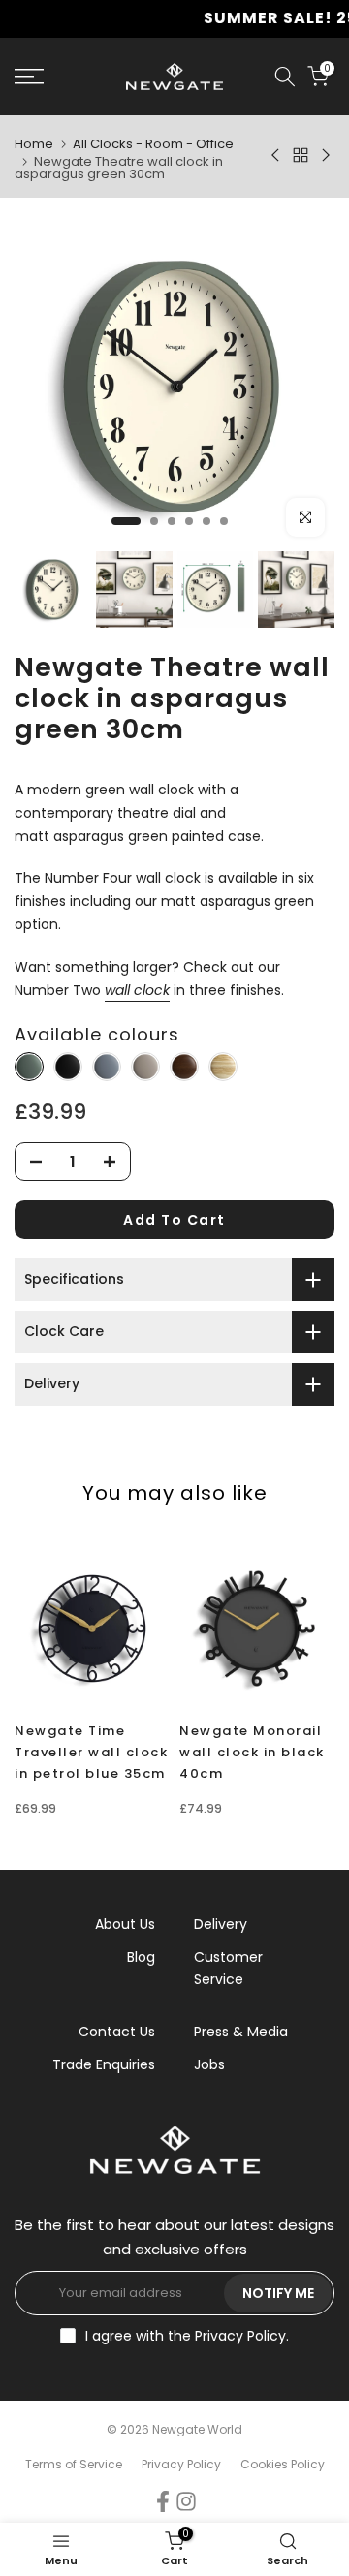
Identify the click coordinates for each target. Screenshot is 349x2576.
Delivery (221, 1924)
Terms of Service (74, 2464)
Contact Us (117, 2032)
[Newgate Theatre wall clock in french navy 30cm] (107, 1067)
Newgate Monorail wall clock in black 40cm (252, 1752)
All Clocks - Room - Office (153, 144)
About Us (125, 1924)
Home (34, 144)
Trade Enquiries (104, 2064)
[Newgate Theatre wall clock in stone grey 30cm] (145, 1067)
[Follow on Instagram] (186, 2501)
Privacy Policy (240, 2336)
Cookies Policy (283, 2464)
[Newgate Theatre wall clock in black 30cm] (68, 1067)
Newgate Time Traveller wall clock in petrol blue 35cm (91, 1752)
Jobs (209, 2064)
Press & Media (241, 2032)
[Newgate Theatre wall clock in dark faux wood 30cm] (184, 1067)
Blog (141, 1957)
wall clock (137, 990)
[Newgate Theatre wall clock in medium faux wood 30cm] (223, 1067)
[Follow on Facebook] (163, 2501)
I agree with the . (187, 2336)
